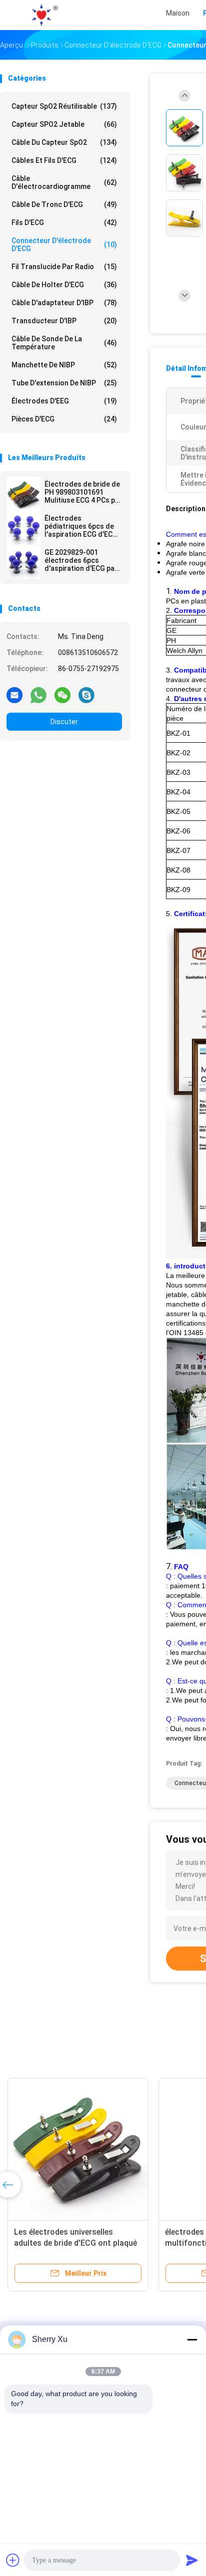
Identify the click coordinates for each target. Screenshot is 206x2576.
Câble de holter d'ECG (64, 285)
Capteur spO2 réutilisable (64, 106)
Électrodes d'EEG (64, 401)
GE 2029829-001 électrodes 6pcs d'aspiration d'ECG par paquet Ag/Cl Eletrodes (83, 560)
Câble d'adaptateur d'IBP (64, 303)
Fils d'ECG (64, 223)
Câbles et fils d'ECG (64, 160)
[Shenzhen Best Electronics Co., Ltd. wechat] (62, 695)
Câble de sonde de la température (64, 343)
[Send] (192, 2560)
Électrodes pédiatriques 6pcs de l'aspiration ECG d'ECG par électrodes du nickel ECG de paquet (81, 526)
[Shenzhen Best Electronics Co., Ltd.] (44, 15)
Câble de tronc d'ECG (64, 204)
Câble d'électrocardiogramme (64, 182)
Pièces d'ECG (64, 419)
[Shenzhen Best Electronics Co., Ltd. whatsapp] (38, 695)
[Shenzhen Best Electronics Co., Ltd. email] (14, 695)
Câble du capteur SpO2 (64, 142)
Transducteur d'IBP (64, 321)
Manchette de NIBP (64, 365)
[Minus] (192, 2339)
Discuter (64, 722)
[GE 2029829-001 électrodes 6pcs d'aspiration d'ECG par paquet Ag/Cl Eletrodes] (23, 562)
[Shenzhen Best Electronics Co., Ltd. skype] (86, 695)
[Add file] (13, 2560)
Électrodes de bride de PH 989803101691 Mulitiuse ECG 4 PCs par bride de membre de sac (83, 492)
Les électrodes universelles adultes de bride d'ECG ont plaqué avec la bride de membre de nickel (75, 2243)
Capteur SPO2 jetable (64, 124)
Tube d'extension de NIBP (64, 383)
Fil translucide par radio (64, 267)
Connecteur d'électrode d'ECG (64, 245)
